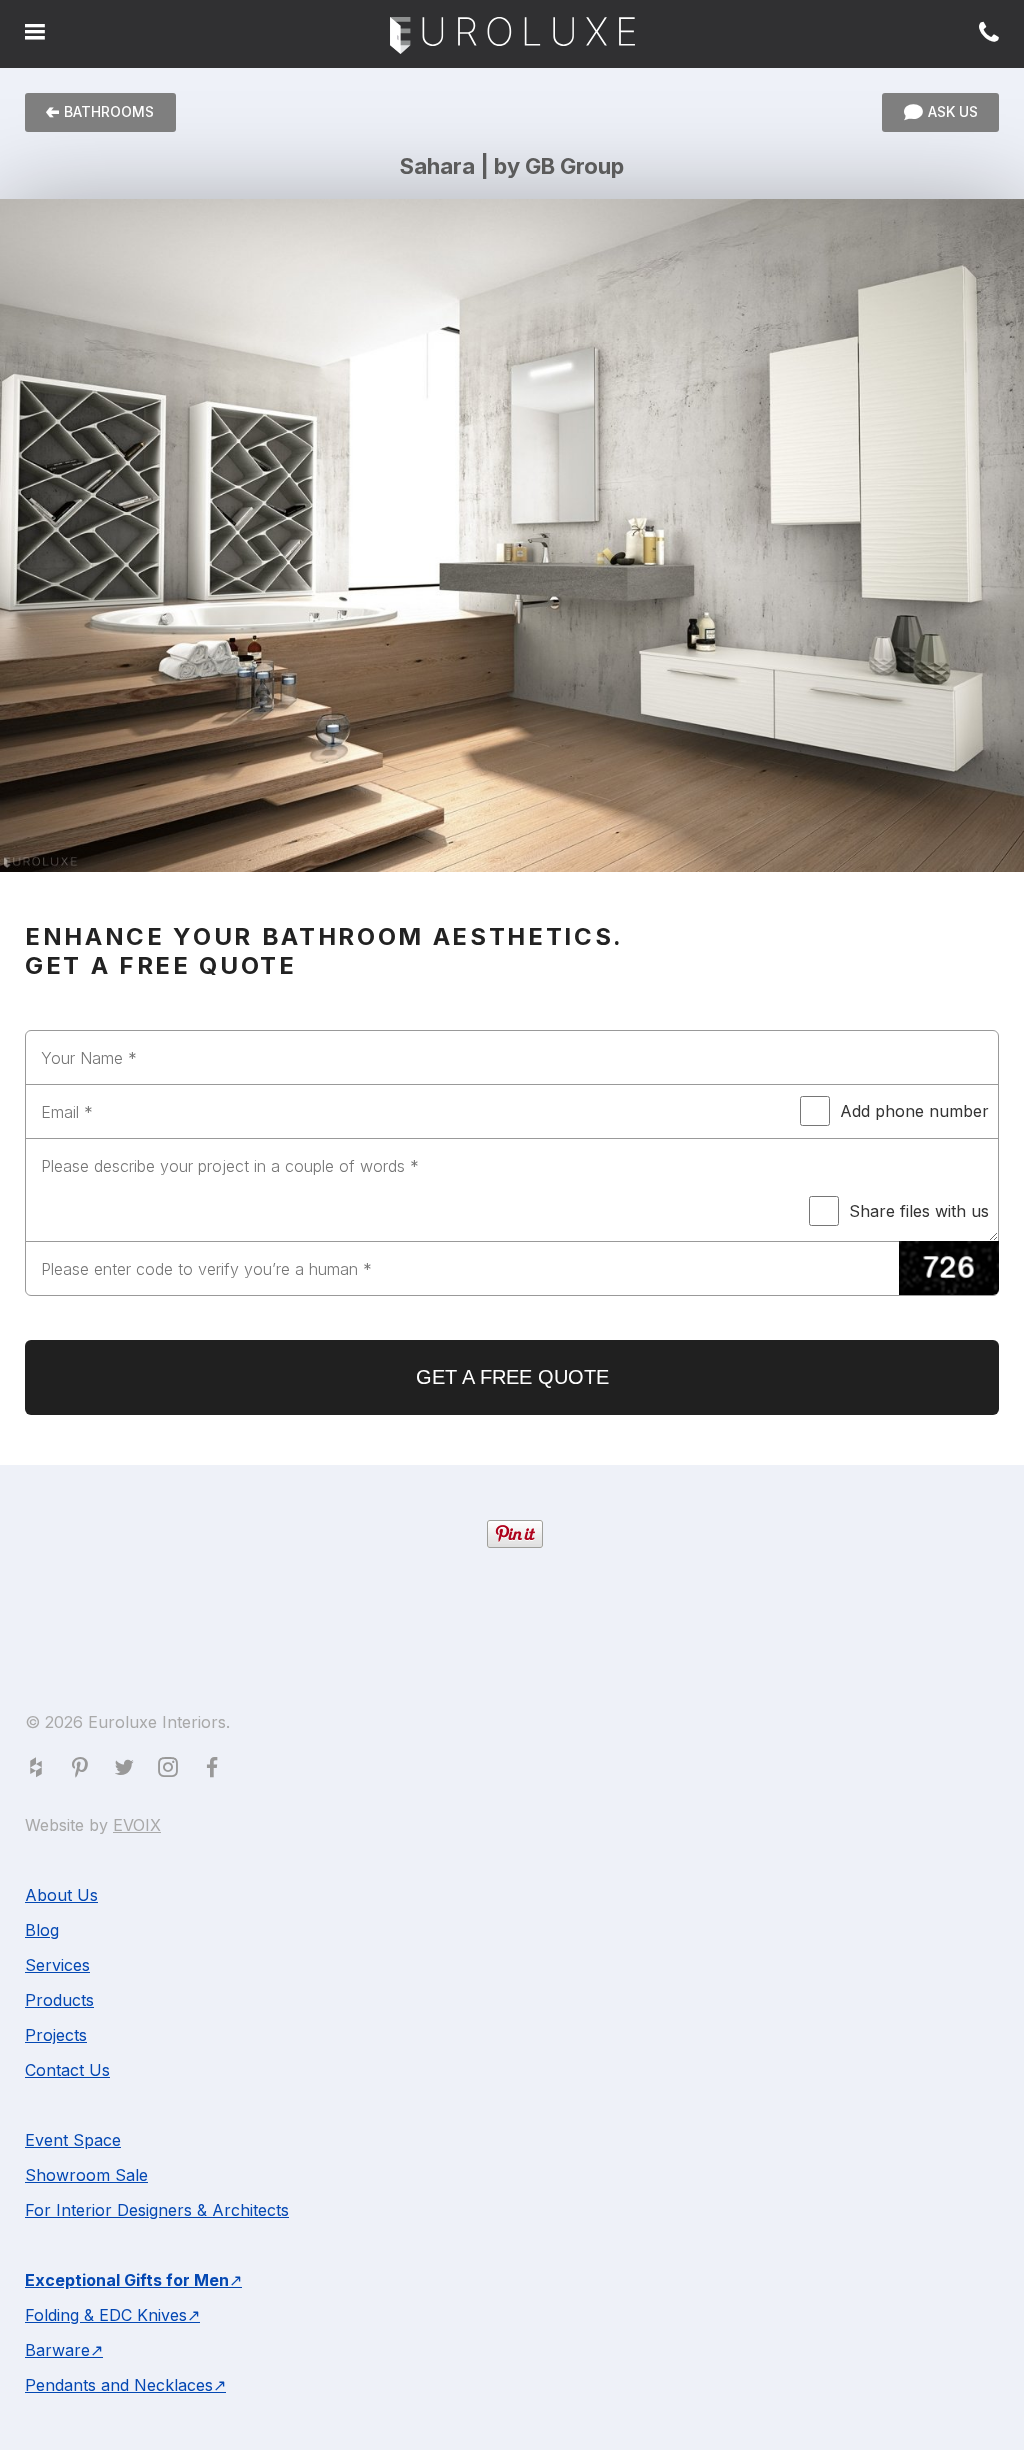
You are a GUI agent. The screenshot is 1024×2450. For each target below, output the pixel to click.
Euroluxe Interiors (512, 36)
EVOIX (137, 1825)
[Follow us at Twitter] (128, 1771)
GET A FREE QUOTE (512, 1377)
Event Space (73, 2140)
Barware (57, 2350)
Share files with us (919, 1211)
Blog (42, 1930)
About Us (61, 1895)
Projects (56, 2035)
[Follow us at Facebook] (216, 1771)
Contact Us (67, 2070)
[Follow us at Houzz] (40, 1771)
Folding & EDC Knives (106, 2315)
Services (57, 1965)
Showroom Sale (86, 2175)
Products (59, 2000)
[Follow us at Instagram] (172, 1771)
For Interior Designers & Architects (157, 2210)
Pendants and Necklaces (119, 2385)
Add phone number (914, 1111)
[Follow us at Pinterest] (84, 1771)
